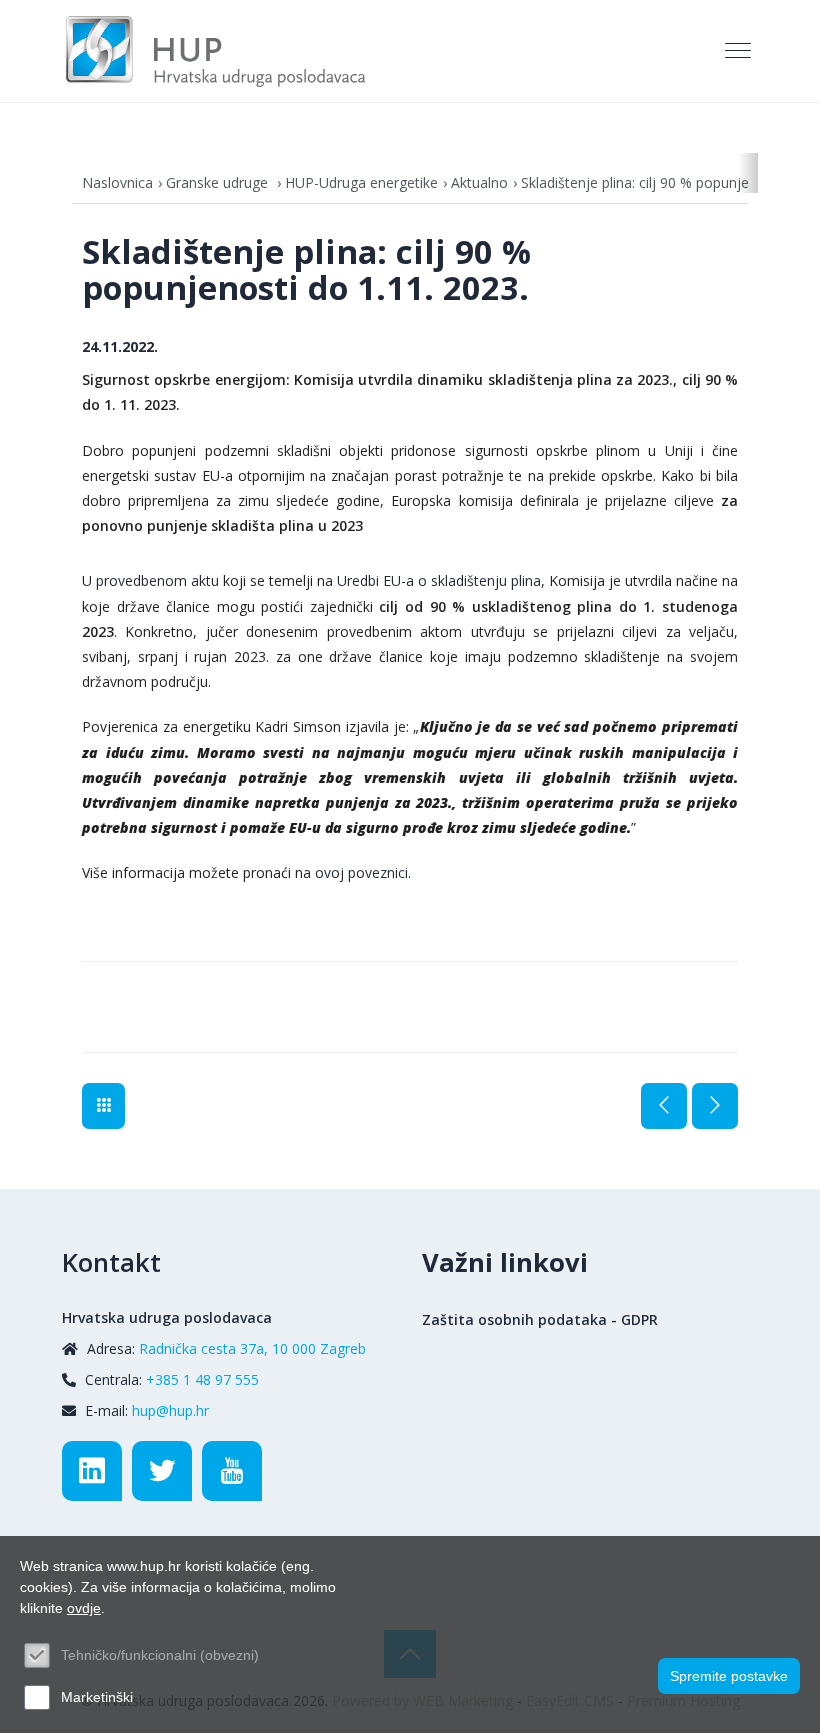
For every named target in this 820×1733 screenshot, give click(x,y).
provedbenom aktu (157, 580)
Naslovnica (117, 182)
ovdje (84, 1608)
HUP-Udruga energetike (361, 182)
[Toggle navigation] (740, 51)
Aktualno (479, 182)
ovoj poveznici (361, 872)
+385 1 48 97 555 (202, 1379)
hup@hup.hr (170, 1410)
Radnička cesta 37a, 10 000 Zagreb (252, 1348)
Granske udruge (219, 182)
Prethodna (664, 1106)
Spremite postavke (729, 1676)
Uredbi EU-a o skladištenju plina (439, 580)
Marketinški (97, 1697)
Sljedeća (715, 1106)
